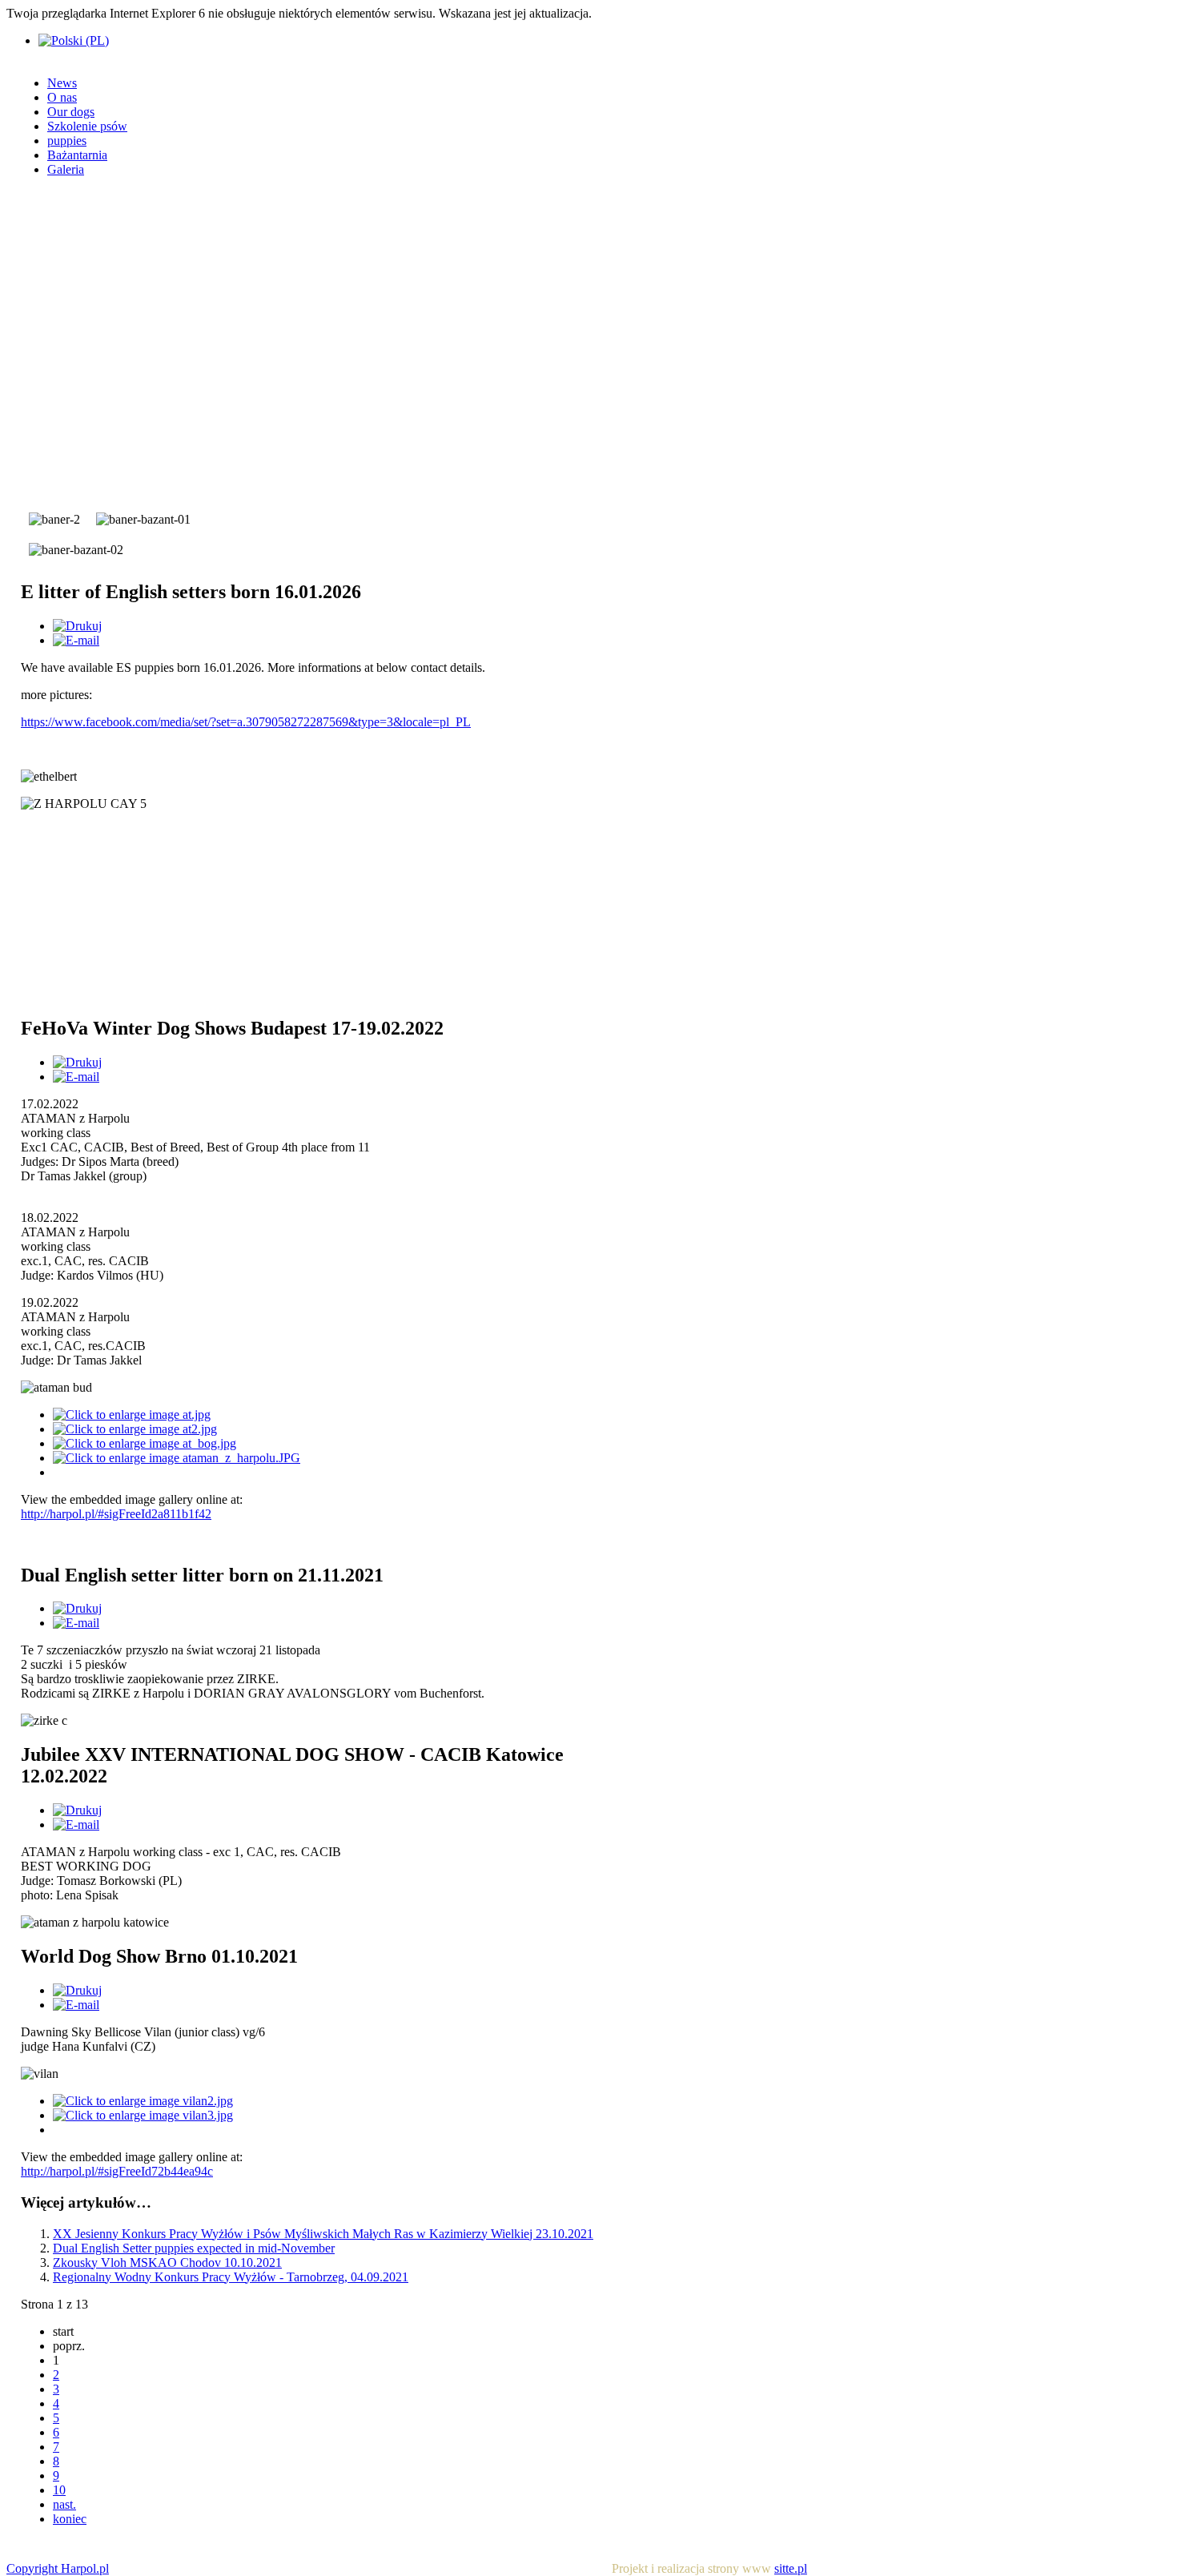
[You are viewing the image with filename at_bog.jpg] (145, 1443)
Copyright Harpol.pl (58, 2568)
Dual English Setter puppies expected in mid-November (194, 2248)
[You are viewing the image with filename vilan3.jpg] (143, 2115)
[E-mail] (76, 640)
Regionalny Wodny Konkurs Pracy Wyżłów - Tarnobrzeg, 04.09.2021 (231, 2277)
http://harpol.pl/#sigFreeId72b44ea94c (117, 2171)
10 (59, 2490)
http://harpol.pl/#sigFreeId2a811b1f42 (116, 1514)
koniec (70, 2519)
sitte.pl (791, 2568)
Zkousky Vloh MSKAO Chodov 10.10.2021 (167, 2263)
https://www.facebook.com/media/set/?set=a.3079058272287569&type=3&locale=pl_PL (246, 722)
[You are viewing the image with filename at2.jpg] (135, 1429)
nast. (64, 2504)
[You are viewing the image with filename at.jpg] (132, 1415)
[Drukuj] (77, 626)
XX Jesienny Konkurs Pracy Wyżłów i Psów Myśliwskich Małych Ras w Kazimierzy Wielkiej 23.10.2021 (323, 2234)
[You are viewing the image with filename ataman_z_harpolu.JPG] (177, 1458)
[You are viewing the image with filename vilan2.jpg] (143, 2101)
